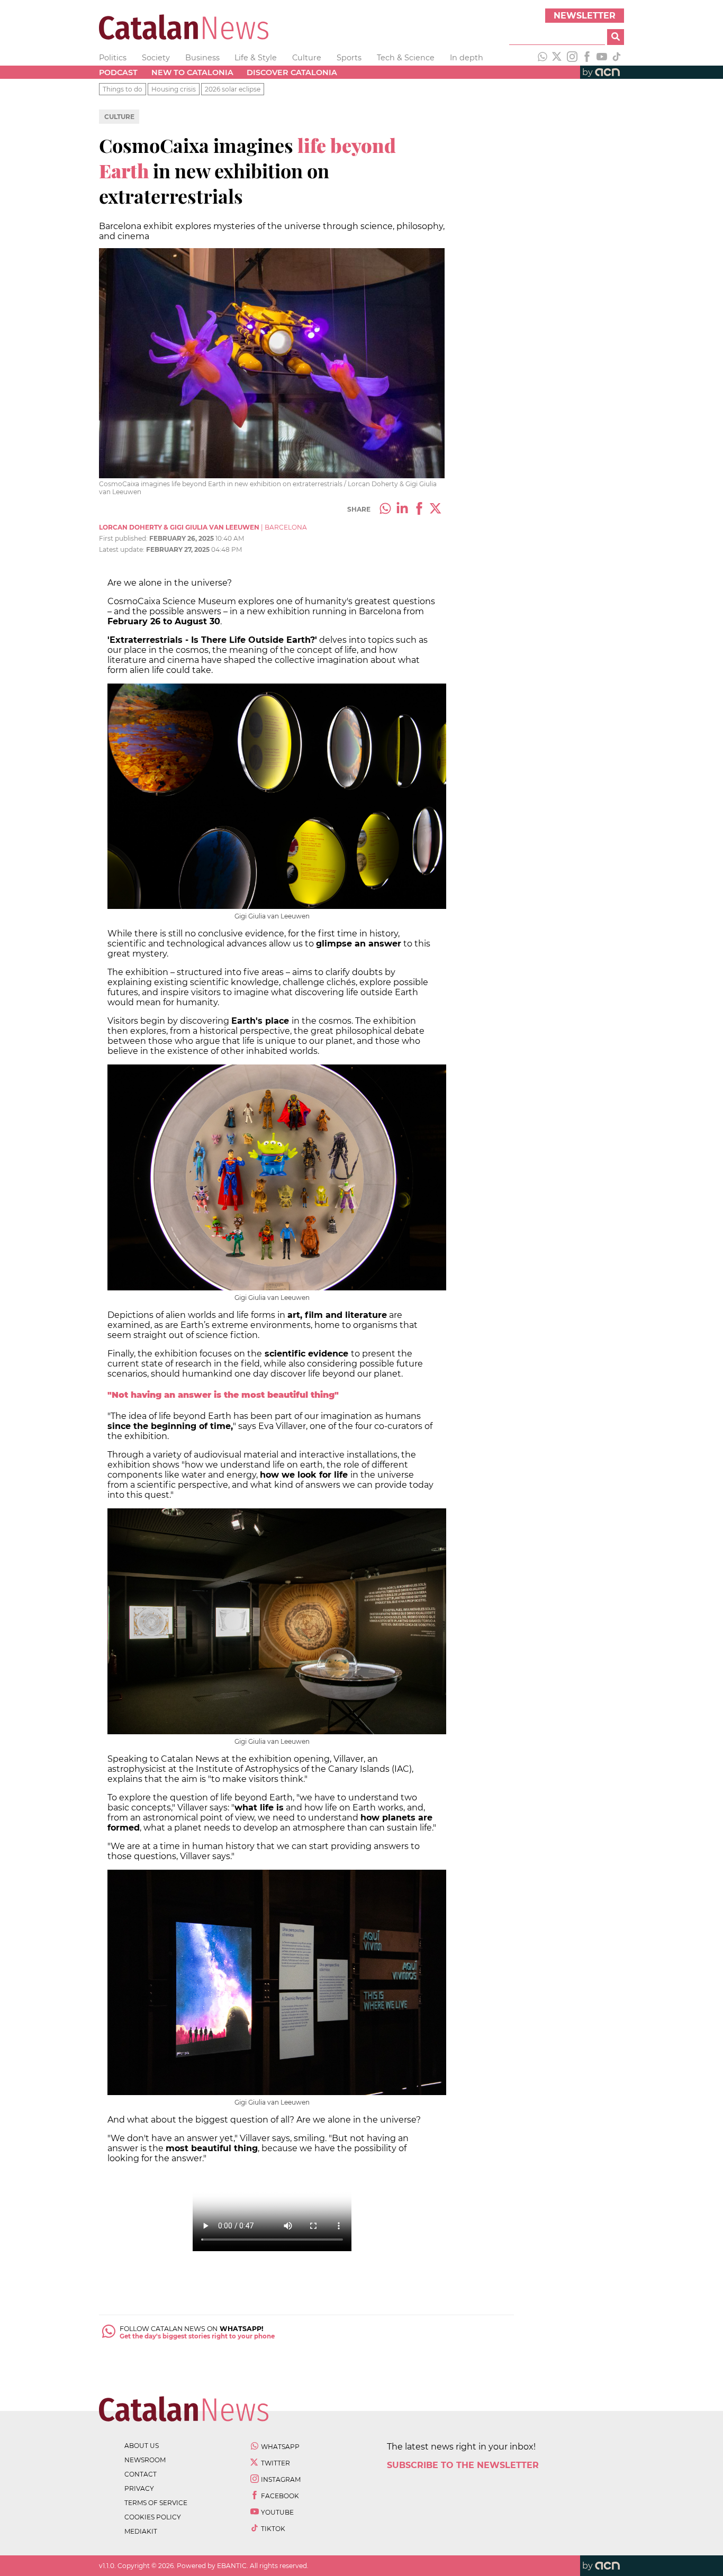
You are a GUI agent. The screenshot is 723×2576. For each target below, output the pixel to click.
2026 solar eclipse (233, 89)
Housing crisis (174, 89)
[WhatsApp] (543, 58)
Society (156, 58)
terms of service (156, 2503)
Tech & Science (406, 58)
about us (142, 2446)
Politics (113, 58)
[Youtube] (602, 58)
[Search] (616, 37)
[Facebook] (587, 58)
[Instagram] (572, 58)
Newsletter (585, 16)
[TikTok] (617, 58)
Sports (349, 58)
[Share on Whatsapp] (385, 509)
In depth (467, 58)
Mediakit (141, 2531)
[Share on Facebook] (419, 509)
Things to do (123, 89)
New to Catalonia (192, 72)
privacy (139, 2488)
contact (141, 2474)
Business (202, 58)
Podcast (118, 72)
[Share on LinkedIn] (402, 509)
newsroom (145, 2460)
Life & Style (256, 58)
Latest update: (123, 549)
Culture (307, 58)
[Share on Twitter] (436, 509)
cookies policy (153, 2517)
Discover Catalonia (292, 72)
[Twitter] (557, 58)
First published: (124, 538)
